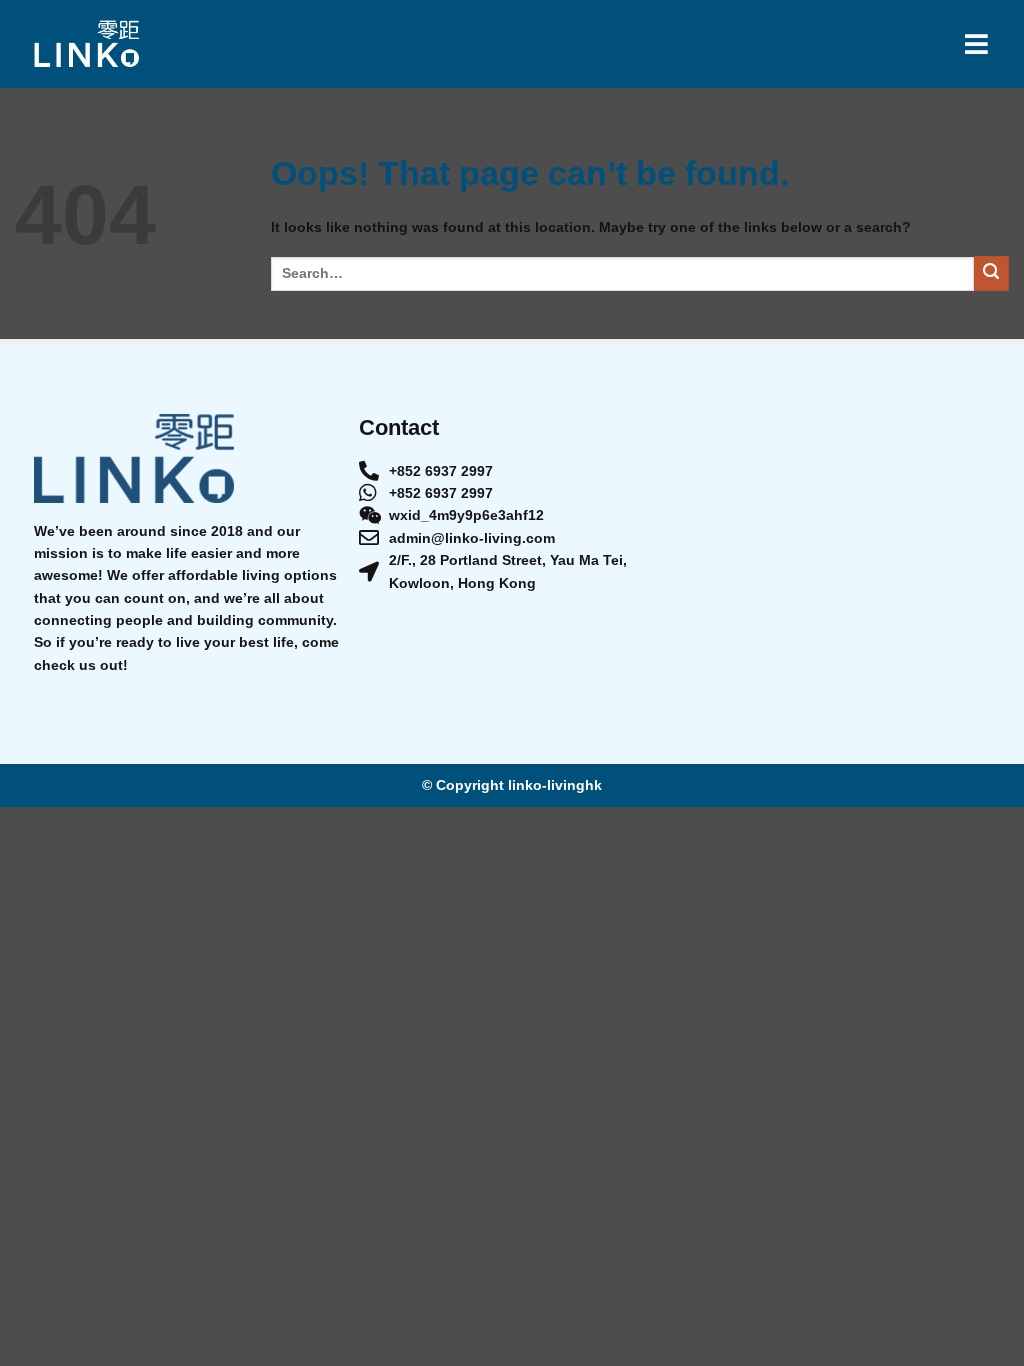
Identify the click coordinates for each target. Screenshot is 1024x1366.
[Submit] (991, 273)
